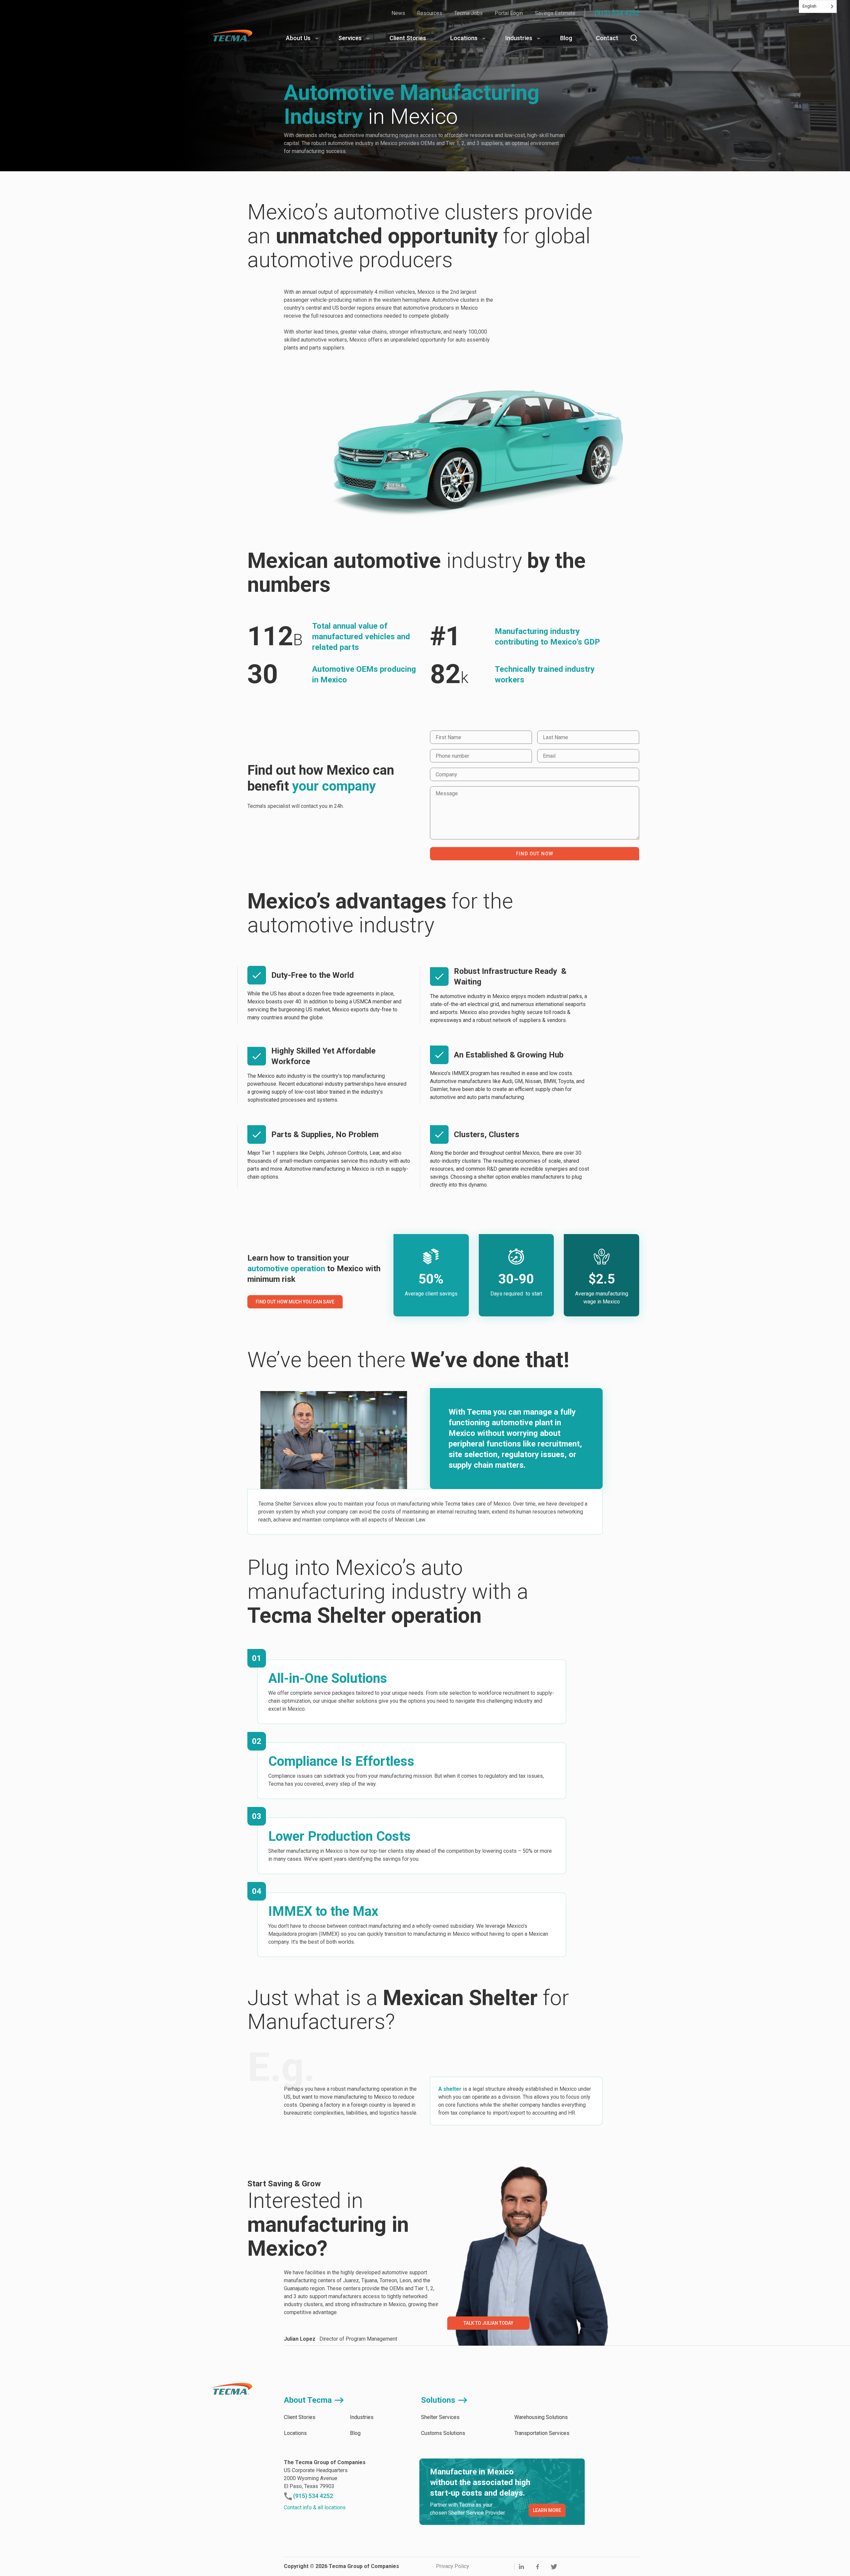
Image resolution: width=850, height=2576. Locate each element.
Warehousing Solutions (541, 2417)
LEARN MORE (547, 2510)
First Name (446, 739)
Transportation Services (542, 2433)
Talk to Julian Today (488, 2323)
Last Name (553, 739)
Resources (430, 13)
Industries (519, 38)
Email (549, 757)
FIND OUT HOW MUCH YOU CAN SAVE (295, 1302)
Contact (607, 38)
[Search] (634, 38)
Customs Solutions (443, 2433)
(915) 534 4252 (617, 13)
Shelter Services (440, 2417)
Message (445, 794)
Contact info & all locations (315, 2507)
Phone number (450, 757)
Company (445, 776)
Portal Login (509, 13)
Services (350, 38)
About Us (298, 38)
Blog (566, 38)
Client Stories (408, 38)
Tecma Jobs (468, 13)
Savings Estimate (555, 13)
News (398, 13)
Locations (464, 38)
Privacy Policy (453, 2566)
